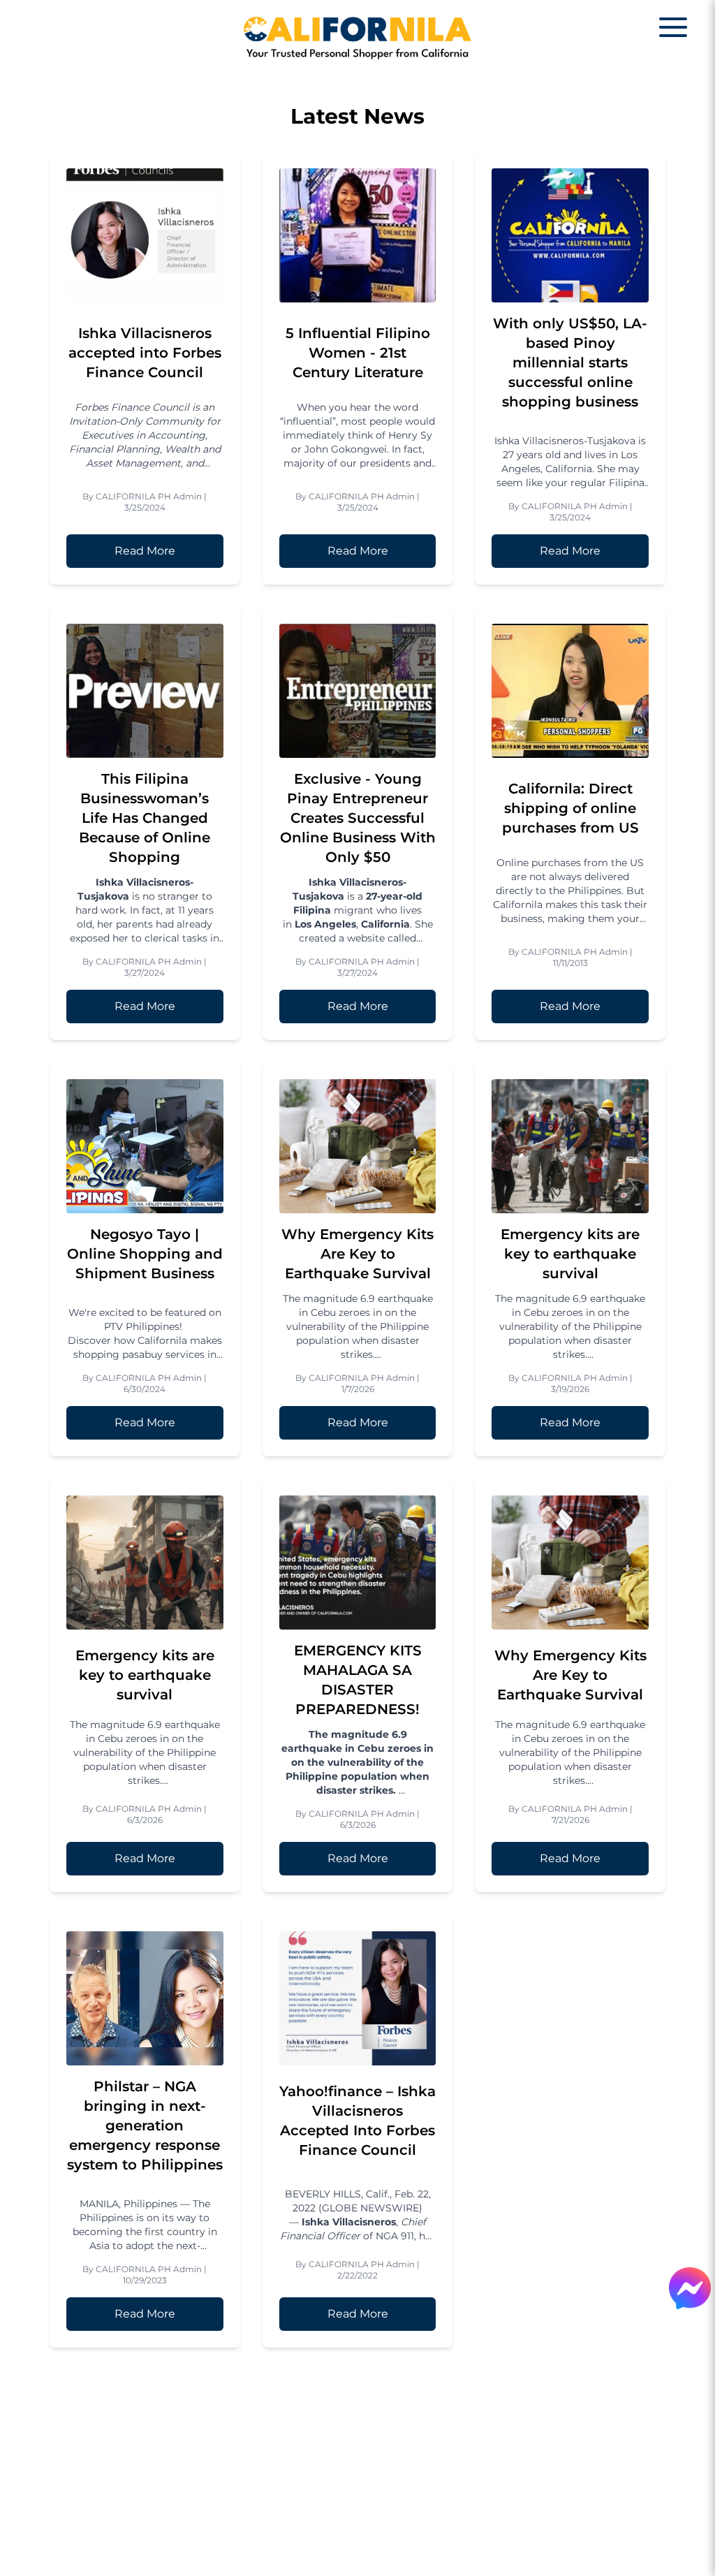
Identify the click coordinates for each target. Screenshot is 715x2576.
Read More (145, 551)
